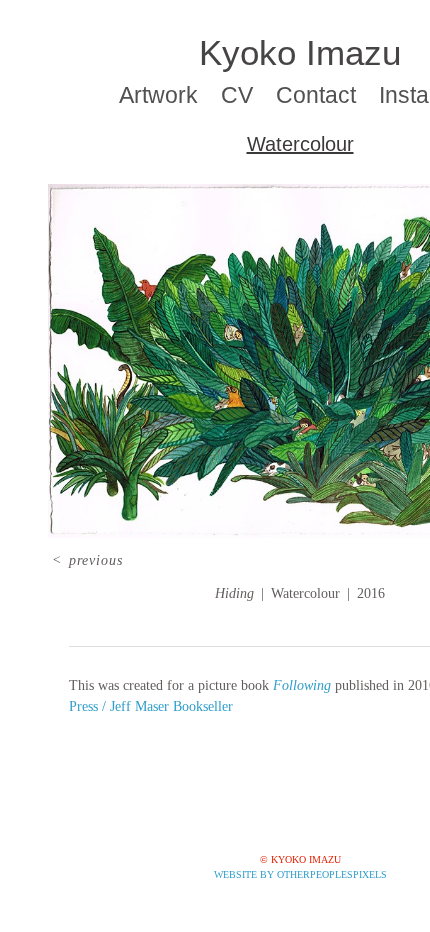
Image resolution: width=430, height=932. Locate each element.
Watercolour (300, 144)
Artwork (158, 95)
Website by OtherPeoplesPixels (300, 874)
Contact (316, 95)
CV (237, 95)
